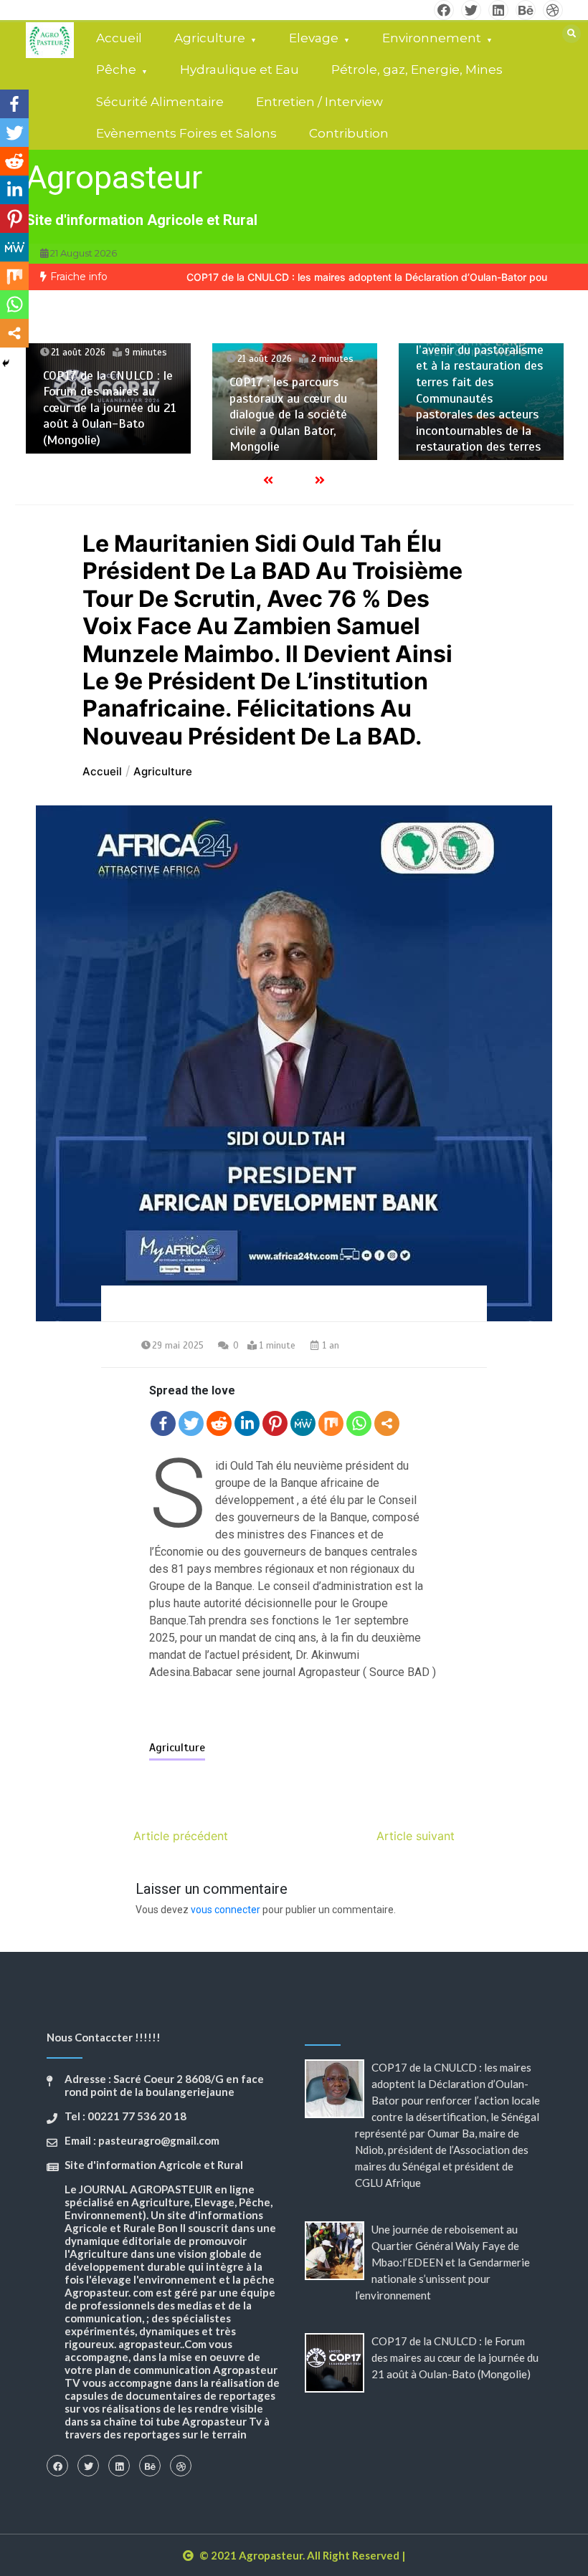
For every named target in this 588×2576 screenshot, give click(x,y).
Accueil (119, 38)
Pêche (116, 70)
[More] (387, 1423)
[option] (108, 398)
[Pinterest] (275, 1423)
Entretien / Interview (319, 102)
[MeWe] (303, 1423)
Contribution (349, 133)
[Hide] (6, 363)
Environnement (432, 38)
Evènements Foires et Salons (186, 133)
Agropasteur (114, 177)
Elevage (314, 38)
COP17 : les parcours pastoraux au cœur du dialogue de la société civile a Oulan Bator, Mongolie (288, 414)
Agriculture (210, 38)
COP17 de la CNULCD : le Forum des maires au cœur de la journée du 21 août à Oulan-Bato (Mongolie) (110, 408)
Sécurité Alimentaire (160, 102)
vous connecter (226, 1910)
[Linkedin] (247, 1423)
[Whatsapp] (359, 1423)
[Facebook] (163, 1423)
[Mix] (331, 1423)
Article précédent (181, 1836)
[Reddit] (219, 1423)
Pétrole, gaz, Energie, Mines (417, 70)
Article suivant (416, 1836)
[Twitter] (191, 1423)
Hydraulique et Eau (240, 70)
